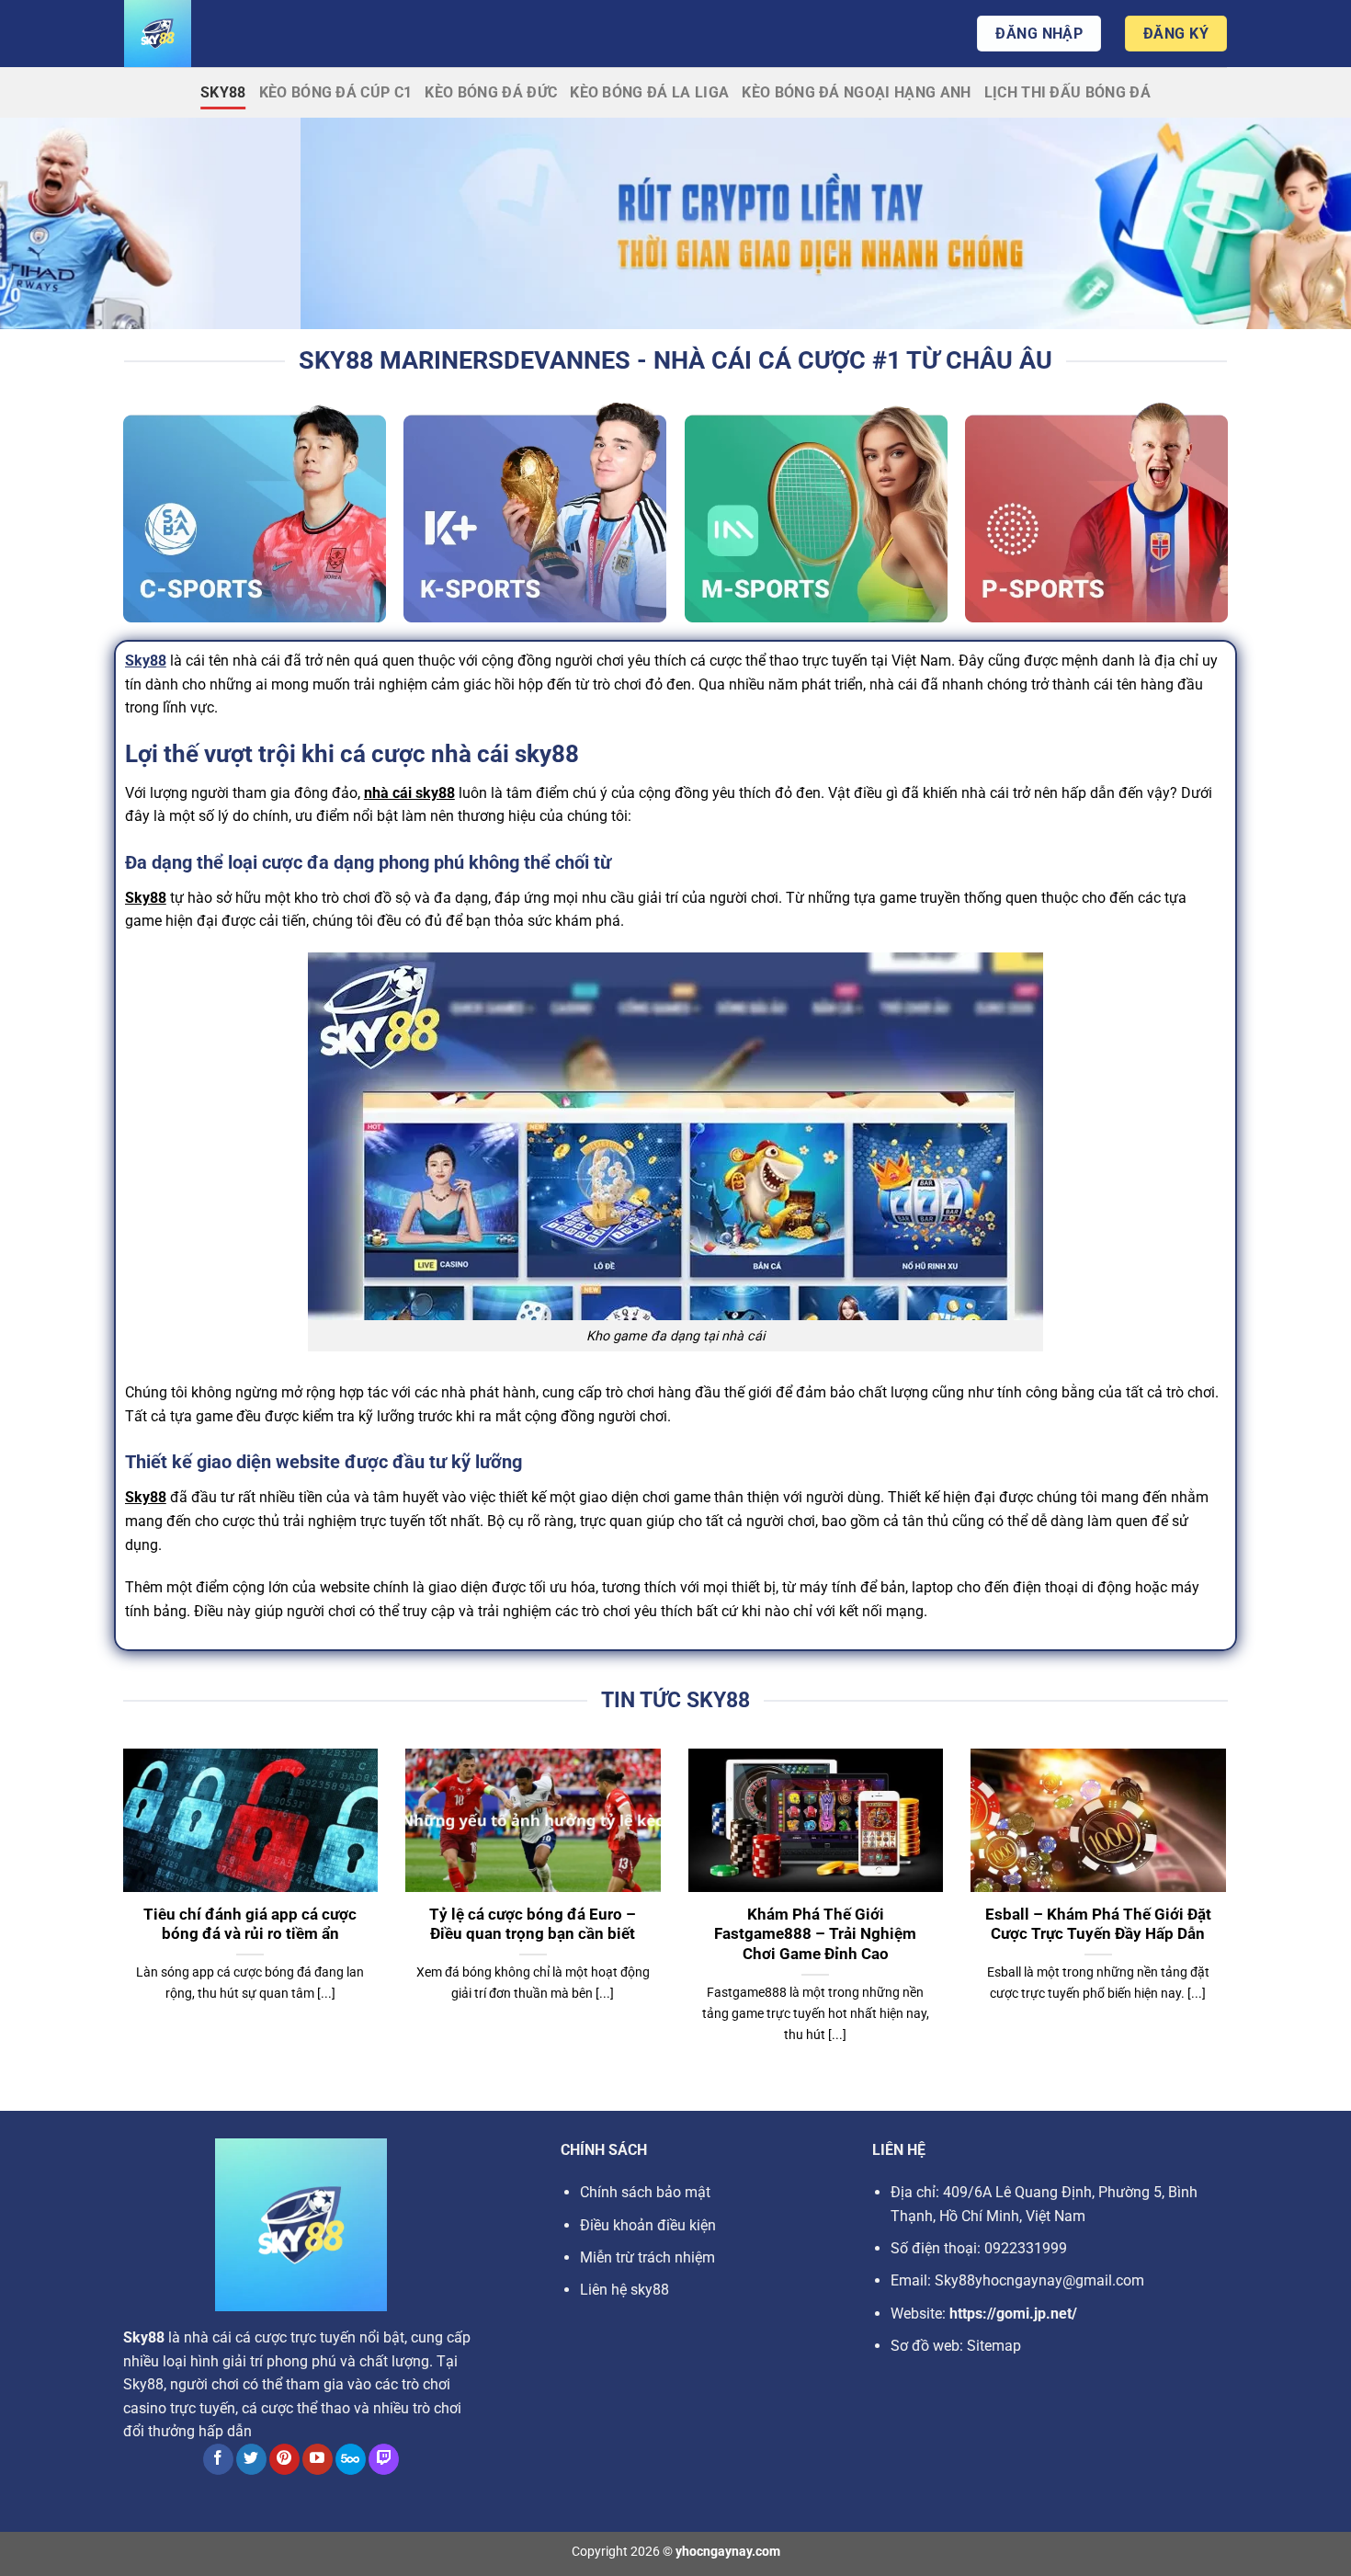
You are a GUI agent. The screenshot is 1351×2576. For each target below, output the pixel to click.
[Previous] (119, 1919)
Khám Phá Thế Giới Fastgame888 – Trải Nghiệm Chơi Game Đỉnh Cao (815, 1934)
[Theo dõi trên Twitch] (384, 2459)
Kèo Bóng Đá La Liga (649, 92)
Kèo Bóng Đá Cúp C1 (336, 92)
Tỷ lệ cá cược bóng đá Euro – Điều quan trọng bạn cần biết (533, 1925)
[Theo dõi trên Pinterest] (284, 2459)
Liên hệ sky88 (624, 2290)
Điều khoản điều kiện (648, 2225)
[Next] (1230, 1919)
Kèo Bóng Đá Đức (491, 92)
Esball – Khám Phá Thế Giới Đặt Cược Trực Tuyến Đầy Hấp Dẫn (1098, 1925)
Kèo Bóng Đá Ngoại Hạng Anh (856, 92)
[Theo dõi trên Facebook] (218, 2459)
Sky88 (223, 92)
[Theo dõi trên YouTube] (318, 2459)
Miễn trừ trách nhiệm (647, 2257)
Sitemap (994, 2346)
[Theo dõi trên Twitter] (251, 2459)
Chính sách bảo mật (645, 2192)
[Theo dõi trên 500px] (351, 2459)
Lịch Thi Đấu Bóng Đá (1067, 92)
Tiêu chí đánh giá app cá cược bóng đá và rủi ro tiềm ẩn (250, 1925)
